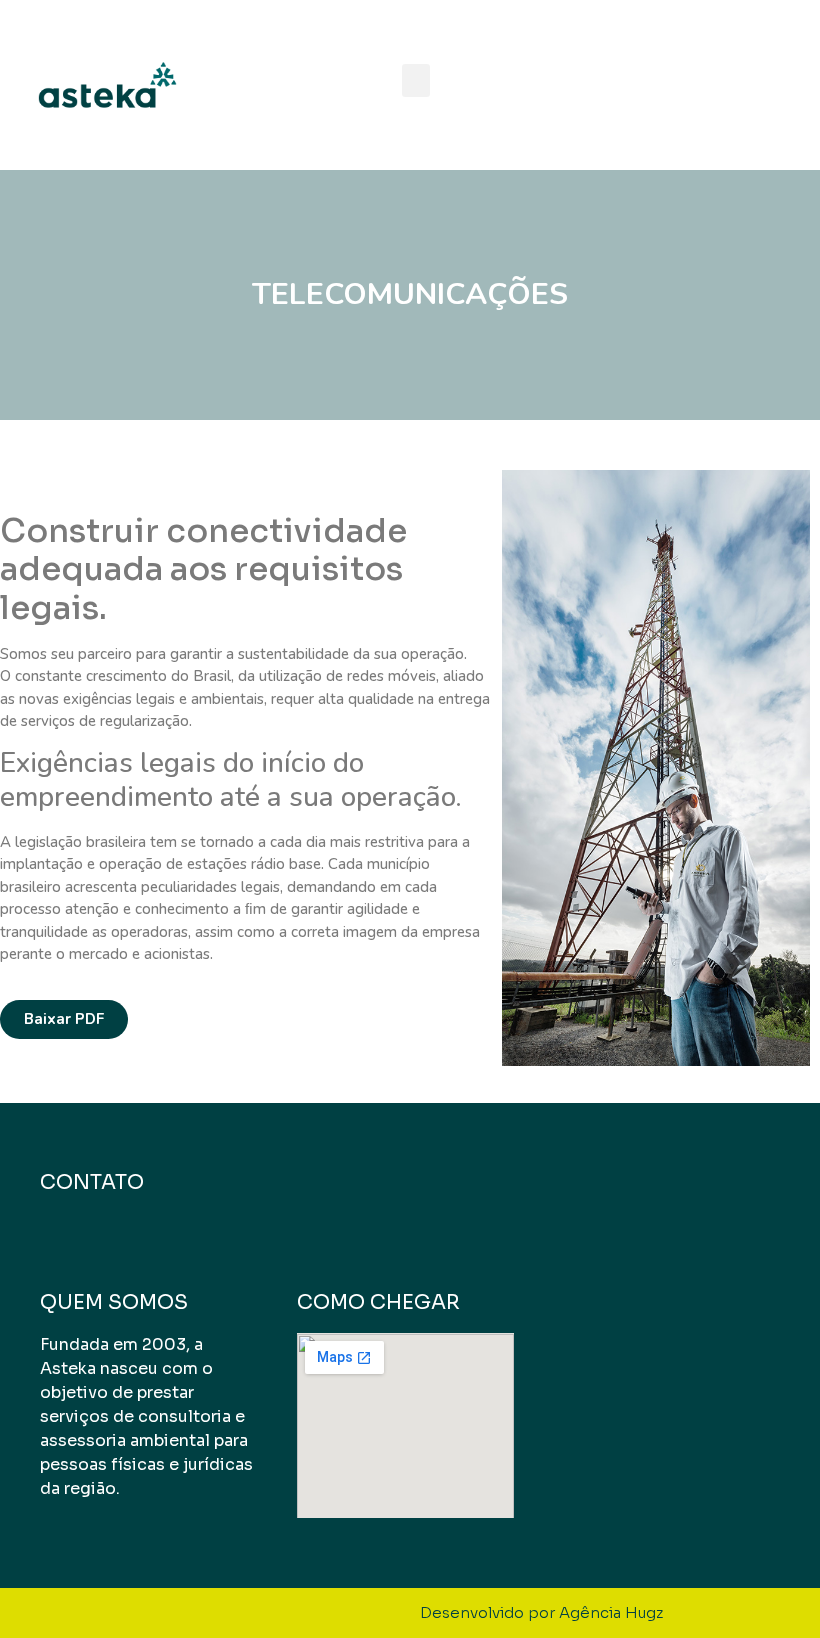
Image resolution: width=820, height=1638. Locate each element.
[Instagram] (760, 85)
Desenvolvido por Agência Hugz (541, 1612)
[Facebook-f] (715, 85)
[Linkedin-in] (670, 85)
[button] (416, 80)
